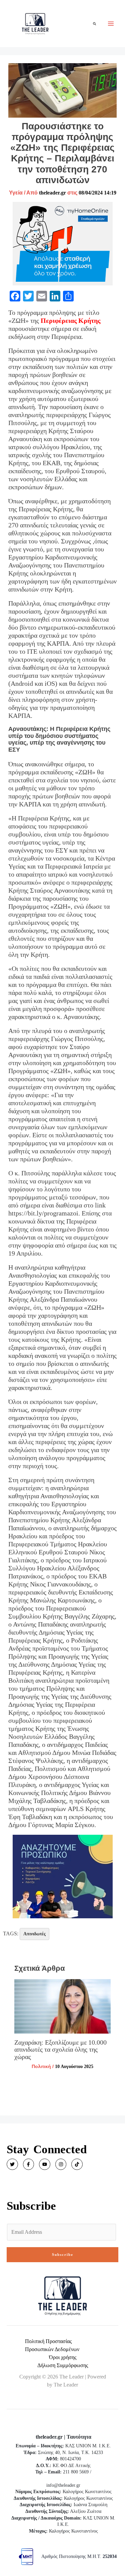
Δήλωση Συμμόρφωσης (63, 2365)
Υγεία (16, 193)
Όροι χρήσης (63, 2357)
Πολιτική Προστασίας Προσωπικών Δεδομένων (52, 2345)
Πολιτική (41, 2066)
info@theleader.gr (63, 2485)
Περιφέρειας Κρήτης (70, 320)
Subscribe (63, 2255)
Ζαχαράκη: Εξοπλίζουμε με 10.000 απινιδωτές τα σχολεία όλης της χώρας (60, 2049)
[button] (95, 24)
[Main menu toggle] (111, 24)
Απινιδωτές (34, 1934)
